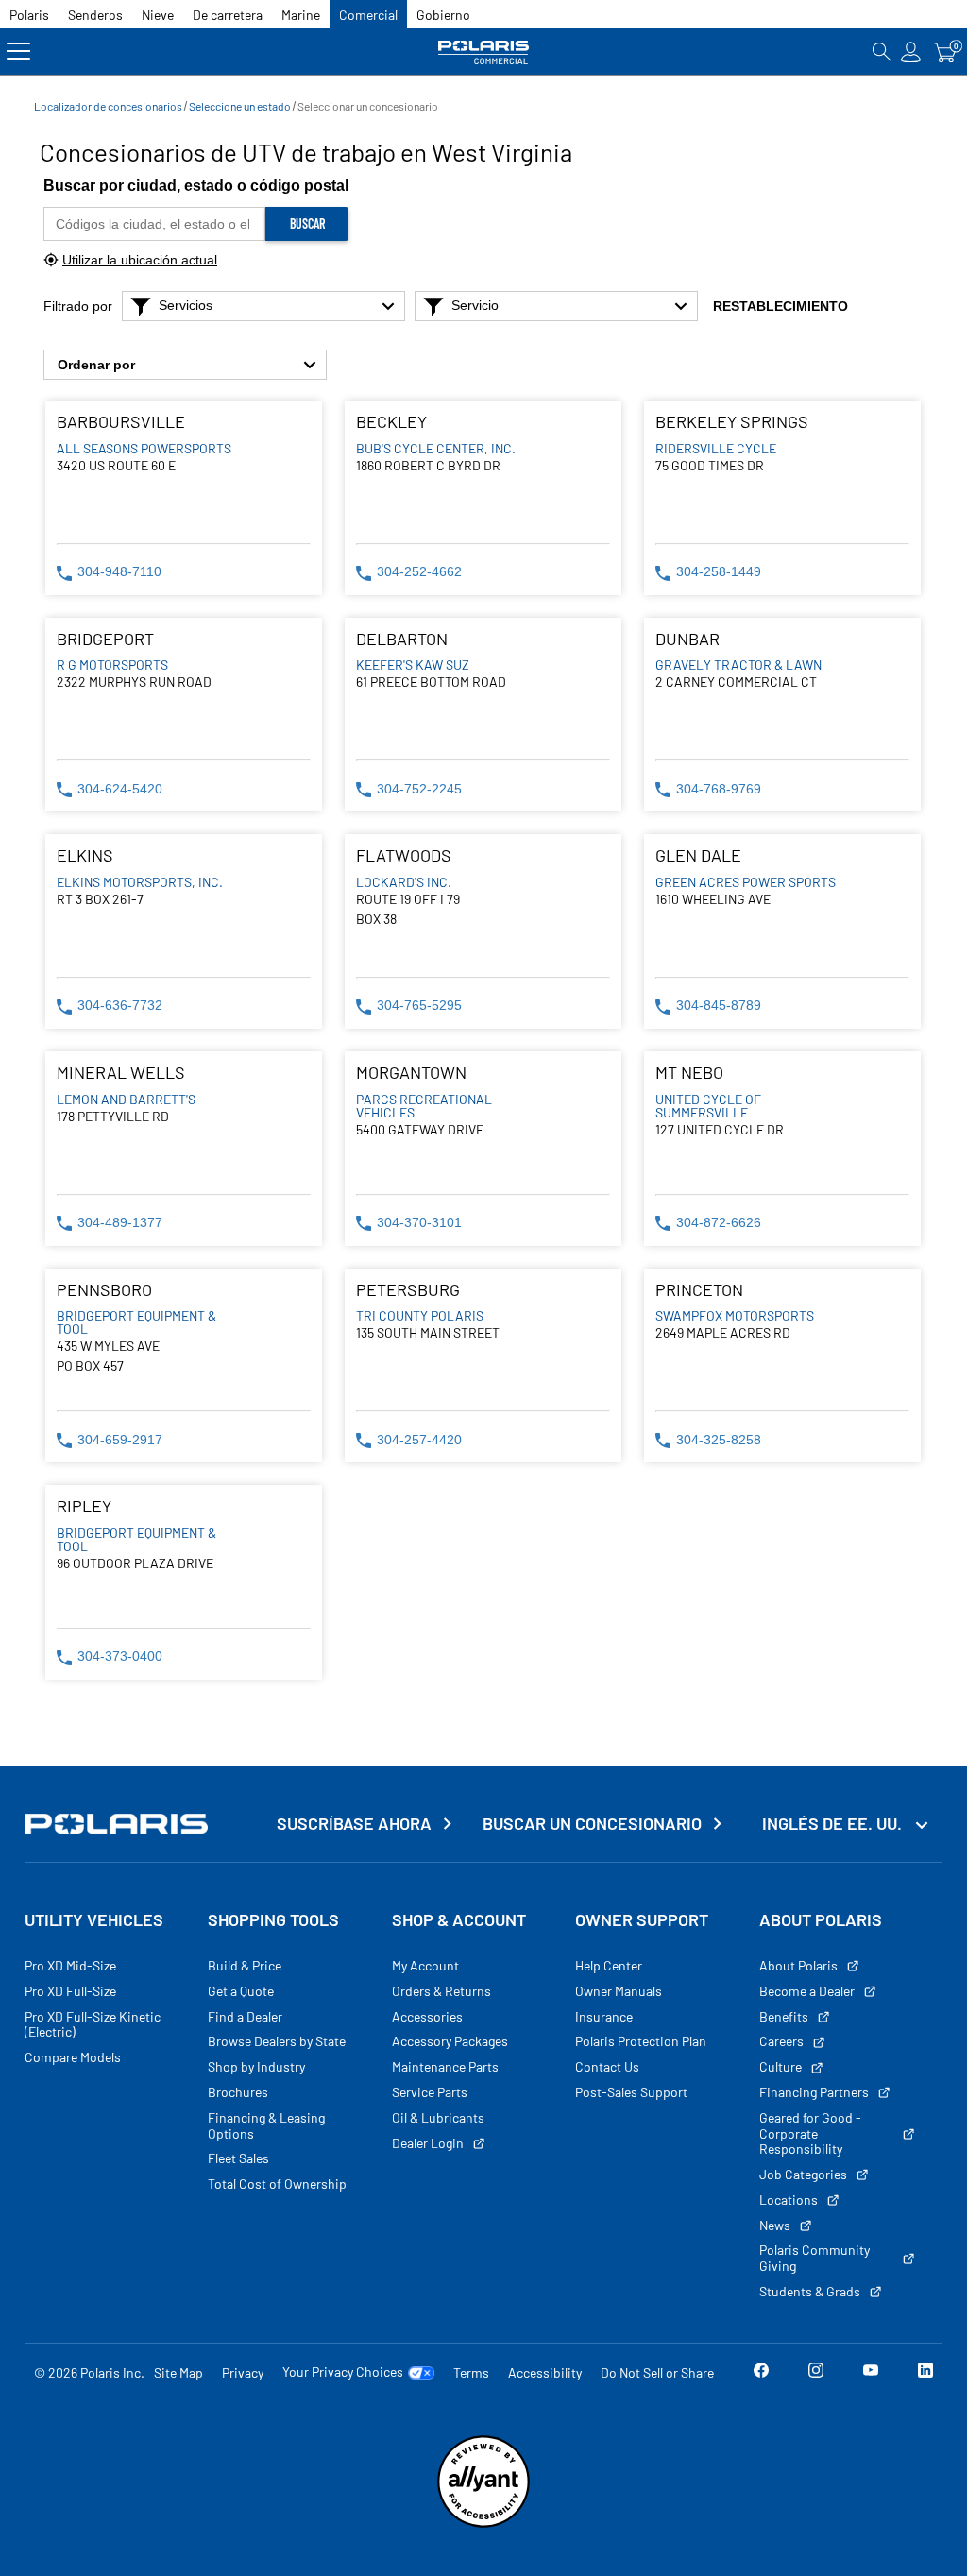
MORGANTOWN (411, 1073)
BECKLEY (391, 422)
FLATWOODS (404, 855)
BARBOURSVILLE (121, 422)
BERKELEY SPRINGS (732, 422)
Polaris (29, 15)
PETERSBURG (408, 1290)
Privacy (243, 2372)
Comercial (368, 15)
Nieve (158, 15)
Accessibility (545, 2372)
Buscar (307, 223)
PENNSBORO (104, 1290)
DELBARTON (402, 639)
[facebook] (761, 2373)
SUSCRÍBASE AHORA (354, 1824)
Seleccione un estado (240, 106)
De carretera (228, 15)
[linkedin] (925, 2373)
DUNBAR (687, 639)
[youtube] (871, 2373)
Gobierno (443, 15)
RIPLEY (84, 1506)
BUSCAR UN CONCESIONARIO (592, 1824)
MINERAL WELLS (121, 1073)
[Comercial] (483, 51)
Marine (301, 15)
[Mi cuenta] (911, 51)
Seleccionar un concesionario (368, 106)
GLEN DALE (698, 855)
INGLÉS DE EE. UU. (834, 1823)
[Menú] (18, 51)
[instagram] (816, 2373)
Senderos (95, 15)
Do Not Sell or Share (657, 2372)
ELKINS (85, 855)
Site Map (178, 2372)
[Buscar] (882, 51)
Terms (471, 2372)
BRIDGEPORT (105, 639)
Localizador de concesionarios (108, 106)
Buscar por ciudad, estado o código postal (196, 186)
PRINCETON (699, 1290)
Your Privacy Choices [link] (343, 2372)
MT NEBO (689, 1073)
